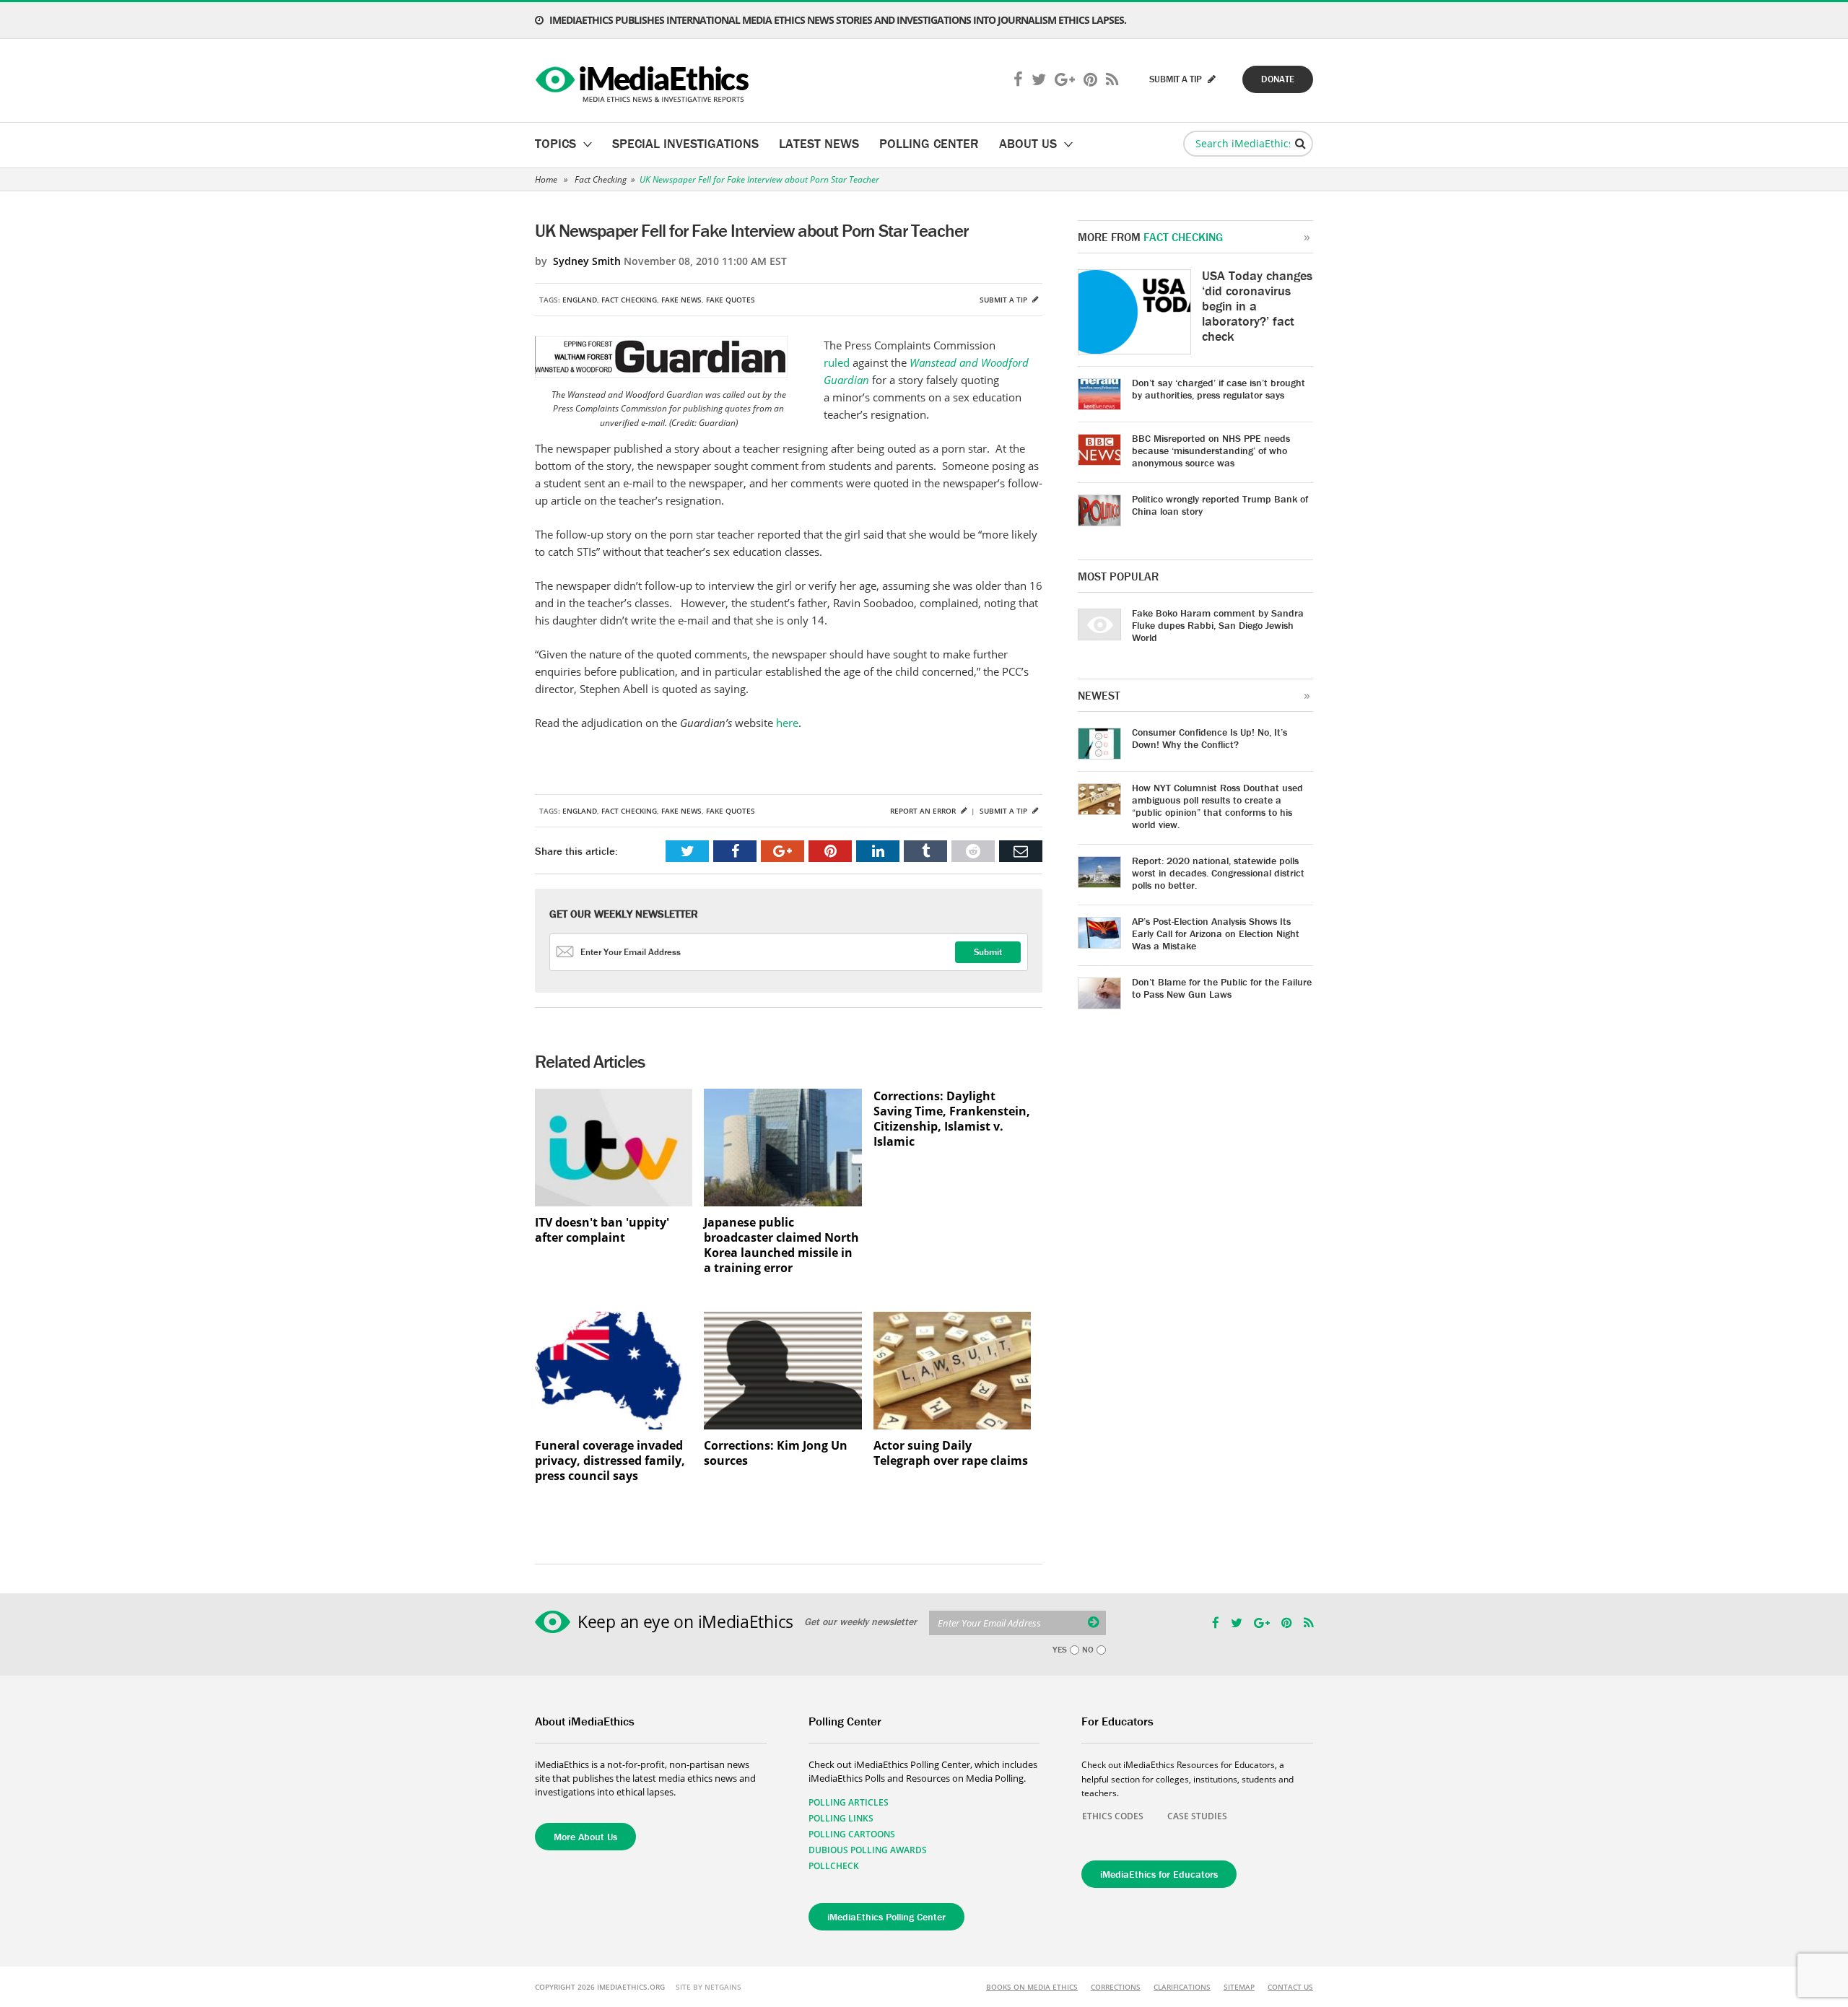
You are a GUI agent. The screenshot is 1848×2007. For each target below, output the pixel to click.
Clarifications (1182, 1987)
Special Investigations (685, 143)
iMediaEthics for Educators (1159, 1874)
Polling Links (841, 1818)
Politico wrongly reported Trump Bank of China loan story (1220, 505)
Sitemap (1239, 1987)
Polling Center (929, 143)
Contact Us (1290, 1987)
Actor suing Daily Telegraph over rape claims (951, 1453)
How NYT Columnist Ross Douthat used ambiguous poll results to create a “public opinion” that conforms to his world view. (1217, 806)
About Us (1028, 143)
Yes (1060, 1650)
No (1088, 1650)
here (787, 723)
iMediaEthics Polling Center (886, 1917)
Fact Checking (601, 179)
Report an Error (924, 811)
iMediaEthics (644, 81)
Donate (1278, 79)
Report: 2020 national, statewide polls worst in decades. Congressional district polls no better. (1218, 873)
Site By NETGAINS (709, 1987)
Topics (555, 143)
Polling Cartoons (852, 1834)
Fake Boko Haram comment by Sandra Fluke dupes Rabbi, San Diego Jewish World (1218, 625)
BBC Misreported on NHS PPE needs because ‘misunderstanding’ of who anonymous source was (1211, 450)
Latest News (819, 143)
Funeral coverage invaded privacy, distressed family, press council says (610, 1461)
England (580, 300)
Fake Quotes (731, 300)
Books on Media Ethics (1032, 1987)
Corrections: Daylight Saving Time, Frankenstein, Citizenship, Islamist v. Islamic (952, 1119)
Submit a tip (1004, 300)
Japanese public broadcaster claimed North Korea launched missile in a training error (781, 1245)
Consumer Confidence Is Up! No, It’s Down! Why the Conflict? (1210, 738)
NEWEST (1099, 695)
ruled (837, 362)
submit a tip (1177, 79)
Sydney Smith (587, 261)
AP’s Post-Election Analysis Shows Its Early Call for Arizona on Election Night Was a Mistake (1216, 933)
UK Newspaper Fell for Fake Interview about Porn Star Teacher (759, 179)
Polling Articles (849, 1802)
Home (546, 179)
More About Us (585, 1837)
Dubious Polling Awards (868, 1850)
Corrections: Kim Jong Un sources (776, 1453)
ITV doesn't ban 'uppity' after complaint (602, 1230)
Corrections (1116, 1987)
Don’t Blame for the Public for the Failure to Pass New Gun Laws (1222, 988)
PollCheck (834, 1866)
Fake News (681, 300)
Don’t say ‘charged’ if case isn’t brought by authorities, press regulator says (1219, 389)
